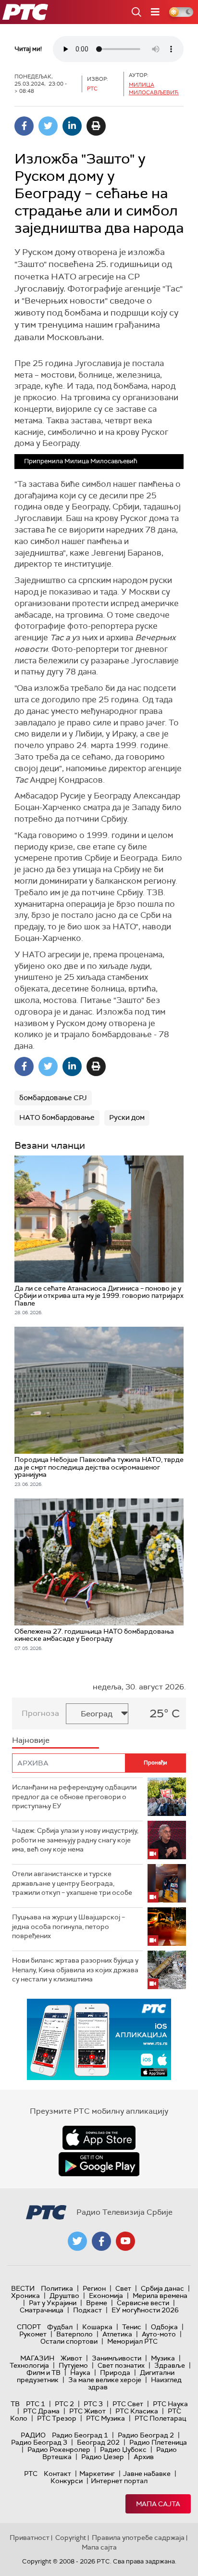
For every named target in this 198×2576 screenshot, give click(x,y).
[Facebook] (24, 126)
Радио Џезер (103, 2457)
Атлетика (117, 2334)
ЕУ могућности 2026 (145, 2310)
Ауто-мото (159, 2334)
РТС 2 (64, 2404)
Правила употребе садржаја (138, 2538)
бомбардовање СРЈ (53, 1098)
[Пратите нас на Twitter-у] (77, 2241)
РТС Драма (41, 2411)
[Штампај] (96, 126)
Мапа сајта (158, 2504)
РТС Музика (105, 2418)
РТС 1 (36, 2404)
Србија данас (162, 2288)
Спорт (29, 2327)
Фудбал (60, 2327)
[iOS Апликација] (99, 2039)
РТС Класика (137, 2411)
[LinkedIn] (72, 126)
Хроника (25, 2296)
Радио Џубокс (123, 2449)
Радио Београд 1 (80, 2435)
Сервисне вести (143, 2303)
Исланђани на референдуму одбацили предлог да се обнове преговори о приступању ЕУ (74, 1796)
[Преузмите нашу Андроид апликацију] (99, 2164)
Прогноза (40, 1713)
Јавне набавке (147, 2474)
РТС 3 (93, 2404)
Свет (123, 2288)
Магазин (37, 2358)
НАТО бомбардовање (57, 1117)
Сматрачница (42, 2310)
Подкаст (87, 2310)
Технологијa (29, 2365)
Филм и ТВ (43, 2373)
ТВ (15, 2404)
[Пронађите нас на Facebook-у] (101, 2241)
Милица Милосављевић (154, 88)
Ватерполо (74, 2334)
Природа (115, 2373)
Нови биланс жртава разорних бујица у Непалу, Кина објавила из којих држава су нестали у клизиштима (75, 1970)
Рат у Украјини (53, 2303)
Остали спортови (69, 2341)
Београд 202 (98, 2442)
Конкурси (67, 2481)
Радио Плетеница (158, 2442)
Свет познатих (121, 2365)
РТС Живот (87, 2411)
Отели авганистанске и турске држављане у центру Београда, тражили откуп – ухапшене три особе (72, 1883)
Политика (57, 2288)
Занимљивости (117, 2358)
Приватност (30, 2538)
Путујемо (73, 2365)
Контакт (57, 2474)
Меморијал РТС (132, 2341)
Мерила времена (160, 2296)
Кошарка (97, 2327)
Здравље (170, 2365)
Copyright (71, 2538)
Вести (23, 2288)
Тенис (132, 2327)
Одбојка (164, 2327)
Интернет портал (119, 2481)
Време (97, 2303)
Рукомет (33, 2334)
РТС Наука (170, 2404)
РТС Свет (128, 2404)
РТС (31, 2474)
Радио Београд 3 (39, 2442)
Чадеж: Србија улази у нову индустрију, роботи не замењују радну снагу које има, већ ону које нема (75, 1840)
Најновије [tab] (31, 1740)
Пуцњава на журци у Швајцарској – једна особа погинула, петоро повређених (68, 1926)
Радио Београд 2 (146, 2435)
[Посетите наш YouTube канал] (125, 2241)
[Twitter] (48, 126)
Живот (71, 2358)
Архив (144, 2457)
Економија (106, 2296)
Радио (33, 2435)
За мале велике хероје (105, 2380)
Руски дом (127, 1117)
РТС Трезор (57, 2418)
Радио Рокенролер (59, 2449)
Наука (80, 2373)
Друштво (64, 2296)
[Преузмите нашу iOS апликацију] (99, 2138)
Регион (94, 2288)
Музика (163, 2358)
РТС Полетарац (160, 2418)
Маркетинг (97, 2474)
